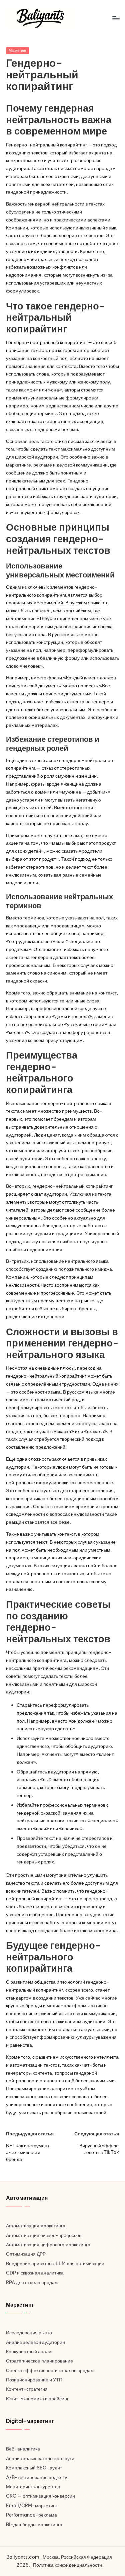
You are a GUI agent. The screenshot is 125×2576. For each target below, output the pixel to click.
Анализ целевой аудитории (35, 2342)
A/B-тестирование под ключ (37, 2477)
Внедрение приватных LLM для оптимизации (55, 2264)
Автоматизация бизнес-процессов (44, 2235)
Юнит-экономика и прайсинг (37, 2399)
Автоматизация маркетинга (36, 2226)
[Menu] (116, 18)
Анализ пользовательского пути (40, 2458)
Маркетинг (17, 50)
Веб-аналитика (23, 2449)
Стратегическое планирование (39, 2361)
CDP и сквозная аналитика (35, 2273)
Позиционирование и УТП (34, 2380)
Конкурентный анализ (30, 2352)
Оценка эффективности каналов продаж (50, 2370)
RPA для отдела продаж (32, 2282)
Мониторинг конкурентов (33, 2487)
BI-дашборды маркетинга (34, 2525)
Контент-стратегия (27, 2389)
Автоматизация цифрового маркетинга (48, 2245)
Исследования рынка (29, 2333)
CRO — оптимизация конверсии (40, 2496)
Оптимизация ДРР (26, 2254)
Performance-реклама (31, 2515)
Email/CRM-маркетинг (32, 2506)
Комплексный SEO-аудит (34, 2468)
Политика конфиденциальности (67, 2565)
